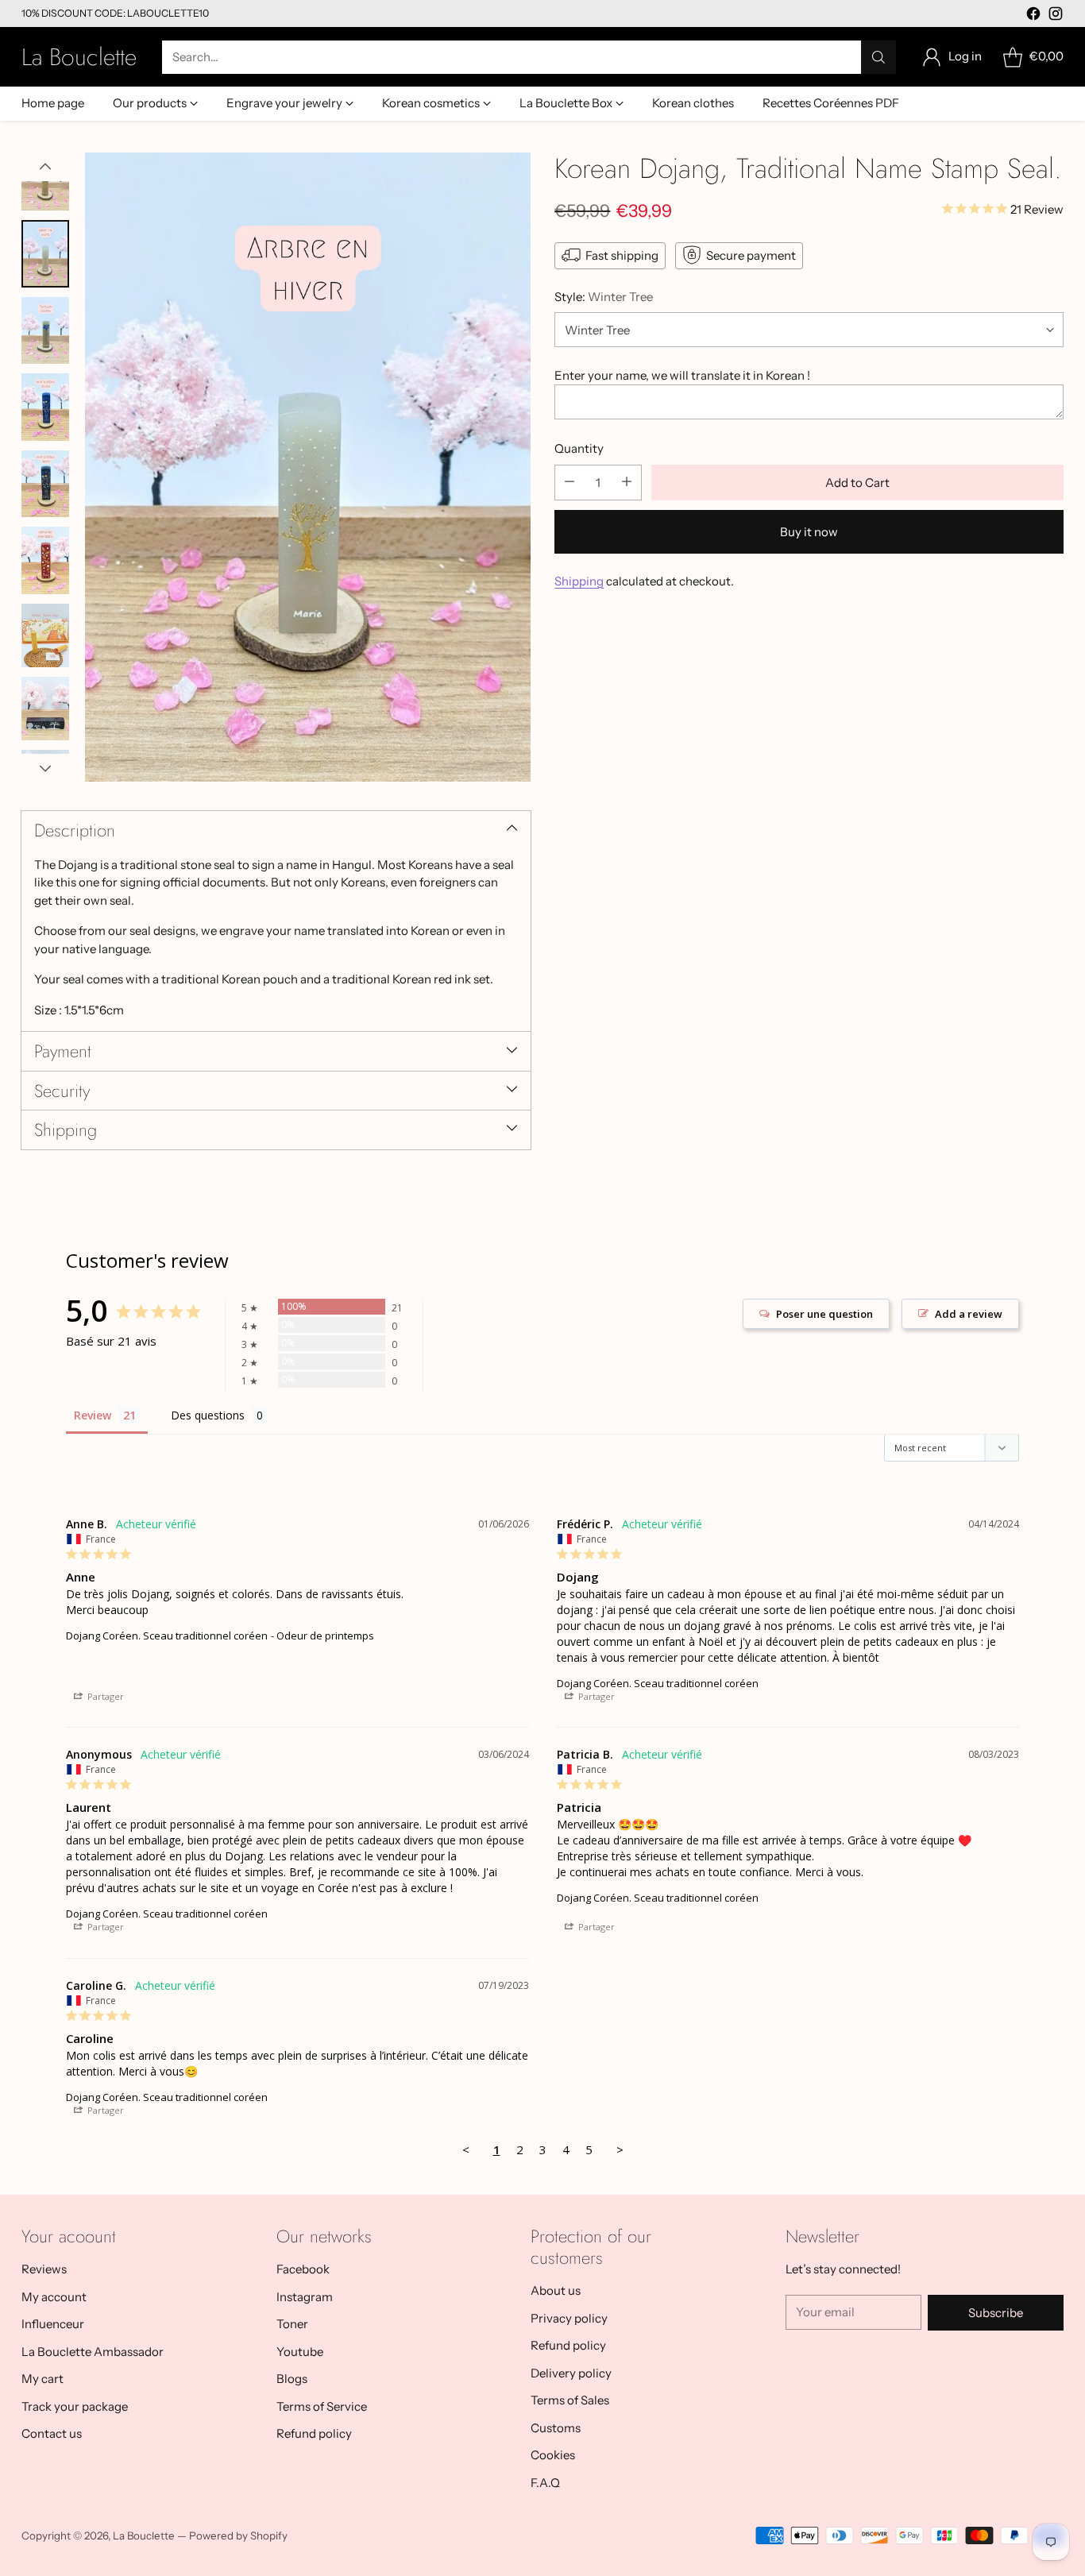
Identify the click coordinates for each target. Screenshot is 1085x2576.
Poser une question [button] (824, 1314)
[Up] (45, 167)
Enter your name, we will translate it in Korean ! (682, 375)
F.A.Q (545, 2483)
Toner (292, 2324)
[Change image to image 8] (45, 484)
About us (556, 2290)
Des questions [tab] (208, 1415)
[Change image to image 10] (45, 635)
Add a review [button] (969, 1314)
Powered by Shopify (238, 2535)
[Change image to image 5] (45, 254)
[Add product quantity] (627, 482)
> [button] (620, 2149)
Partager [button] (104, 1696)
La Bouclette (144, 2535)
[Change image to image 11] (45, 709)
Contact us (52, 2433)
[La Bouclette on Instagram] (1056, 16)
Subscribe (996, 2313)
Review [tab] (93, 1415)
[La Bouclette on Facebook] (1033, 16)
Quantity (579, 448)
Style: (604, 296)
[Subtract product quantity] (570, 482)
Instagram (305, 2297)
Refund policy (314, 2433)
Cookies (553, 2455)
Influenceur (53, 2324)
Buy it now (809, 531)
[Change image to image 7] (45, 407)
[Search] (878, 57)
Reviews (44, 2269)
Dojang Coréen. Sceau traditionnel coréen (167, 1636)
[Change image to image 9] (45, 560)
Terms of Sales (570, 2400)
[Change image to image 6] (45, 331)
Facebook (303, 2269)
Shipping (579, 580)
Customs (556, 2428)
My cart (42, 2379)
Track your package (75, 2406)
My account (54, 2297)
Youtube (300, 2352)
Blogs (292, 2379)
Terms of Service (322, 2406)
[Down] (45, 768)
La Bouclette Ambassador (93, 2352)
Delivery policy (571, 2373)
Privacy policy (569, 2318)
